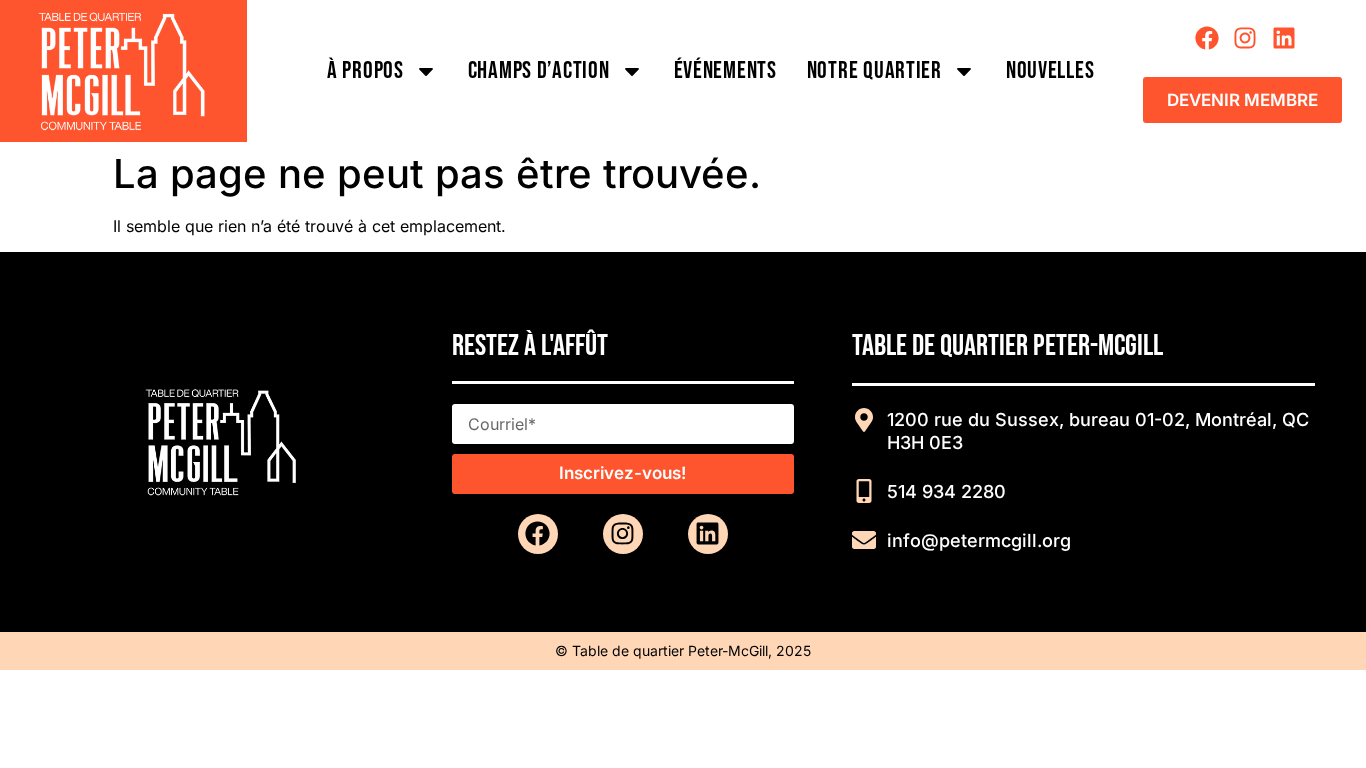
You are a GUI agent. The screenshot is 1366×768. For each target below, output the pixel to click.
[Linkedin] (1283, 38)
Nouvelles (1050, 70)
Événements (725, 70)
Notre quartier (874, 70)
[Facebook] (1207, 38)
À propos (365, 70)
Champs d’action (539, 70)
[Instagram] (1245, 38)
